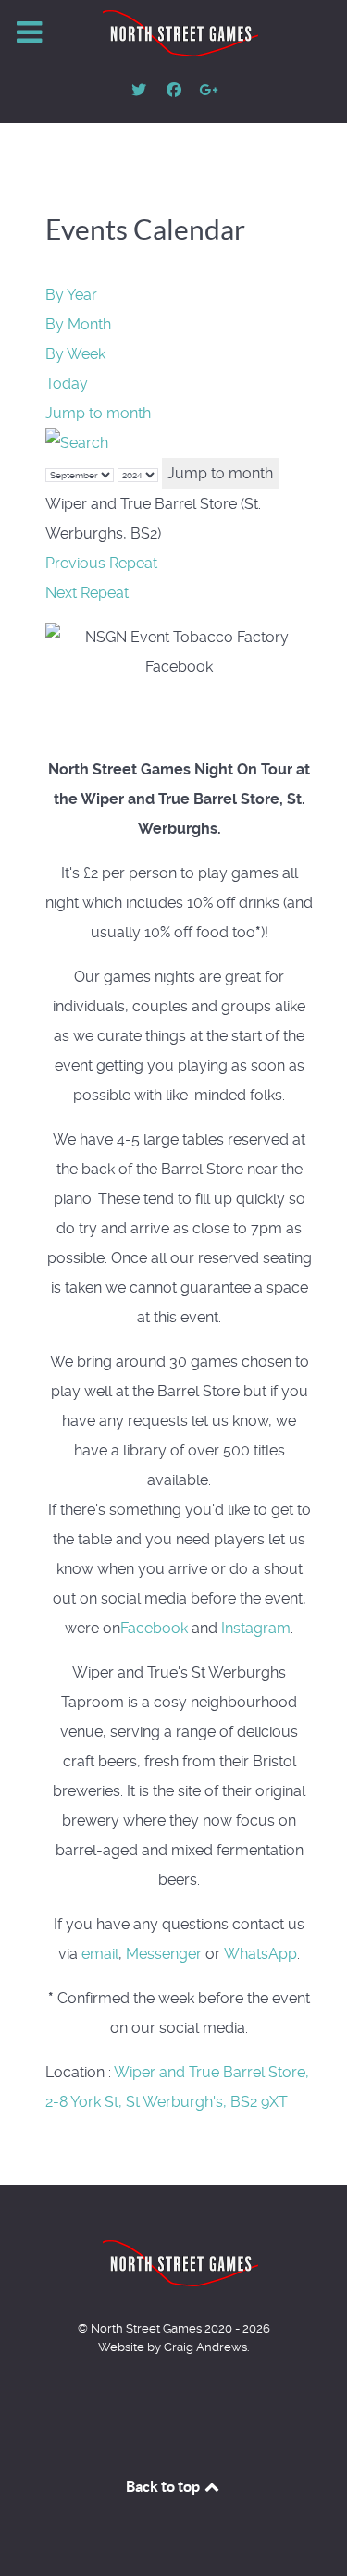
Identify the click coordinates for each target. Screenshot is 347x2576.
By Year (71, 295)
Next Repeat (87, 593)
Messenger (164, 1954)
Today (67, 384)
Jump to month (98, 413)
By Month (78, 324)
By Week (75, 354)
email (100, 1954)
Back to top (164, 2486)
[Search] (77, 443)
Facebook (154, 1628)
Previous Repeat (101, 563)
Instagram (256, 1628)
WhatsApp (260, 1954)
